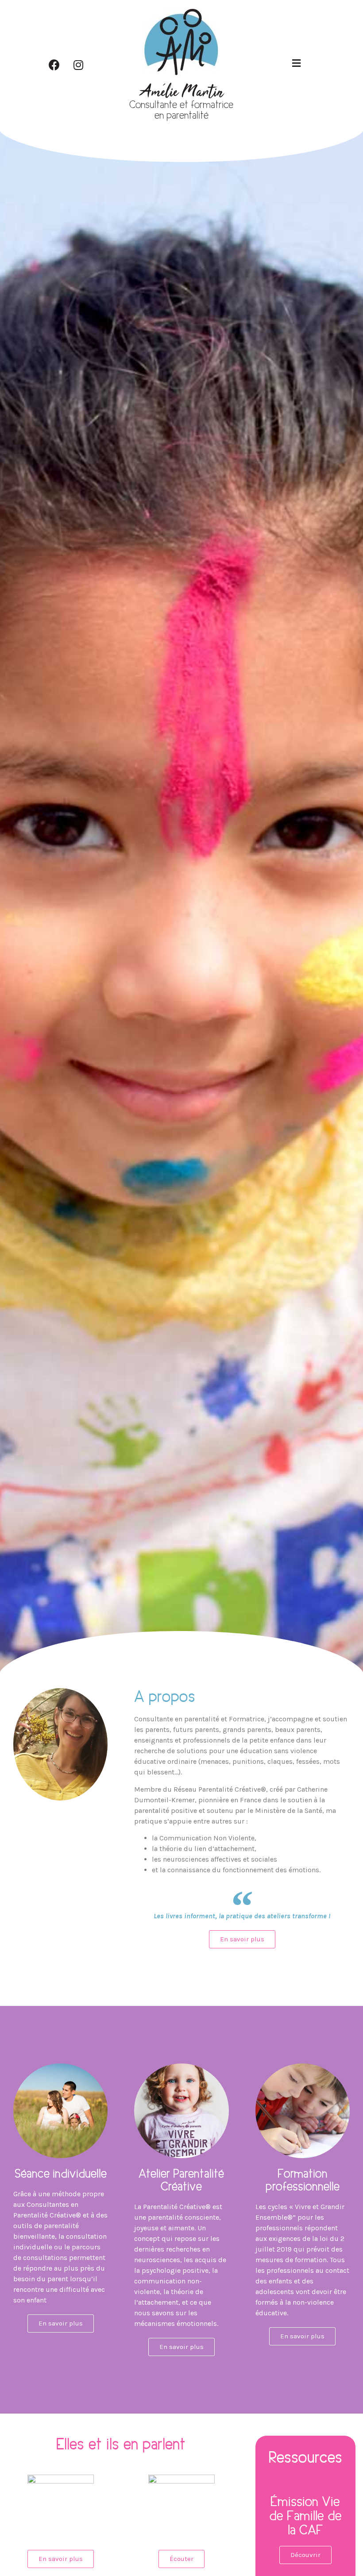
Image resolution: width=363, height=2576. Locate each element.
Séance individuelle (61, 2173)
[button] (242, 1939)
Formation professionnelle (303, 2180)
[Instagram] (78, 65)
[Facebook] (54, 65)
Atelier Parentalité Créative (181, 2180)
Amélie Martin (181, 93)
